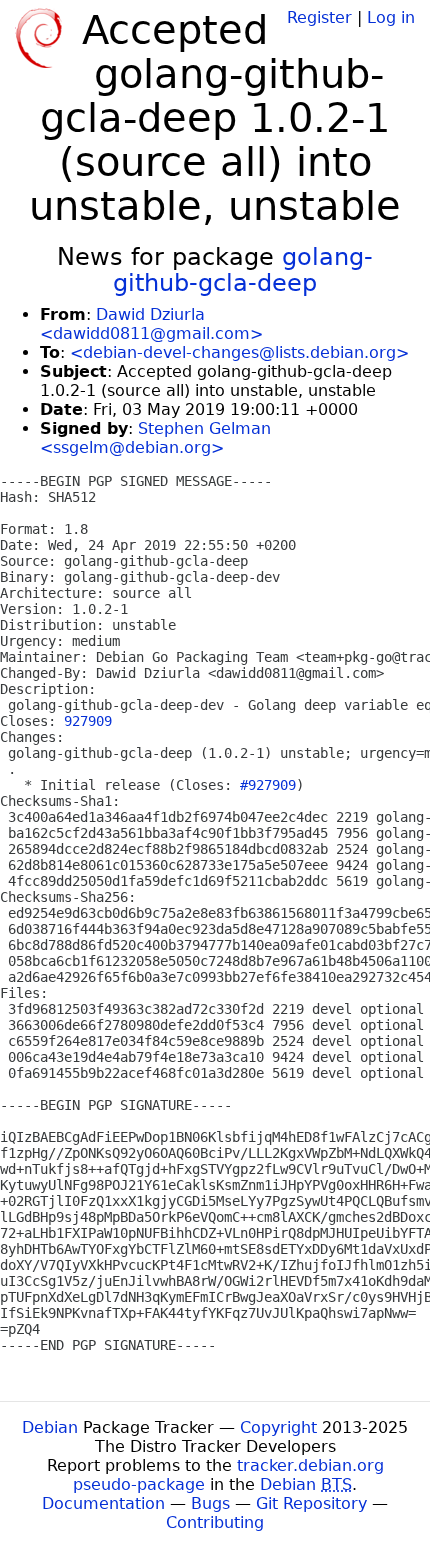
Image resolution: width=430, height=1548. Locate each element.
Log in (391, 17)
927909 (88, 721)
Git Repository (311, 1503)
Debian (50, 1427)
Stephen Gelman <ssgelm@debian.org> (155, 438)
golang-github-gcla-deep (243, 270)
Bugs (210, 1503)
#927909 (268, 785)
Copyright (278, 1427)
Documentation (103, 1503)
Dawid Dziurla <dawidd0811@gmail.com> (151, 324)
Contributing (215, 1522)
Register (319, 17)
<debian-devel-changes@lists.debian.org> (239, 352)
